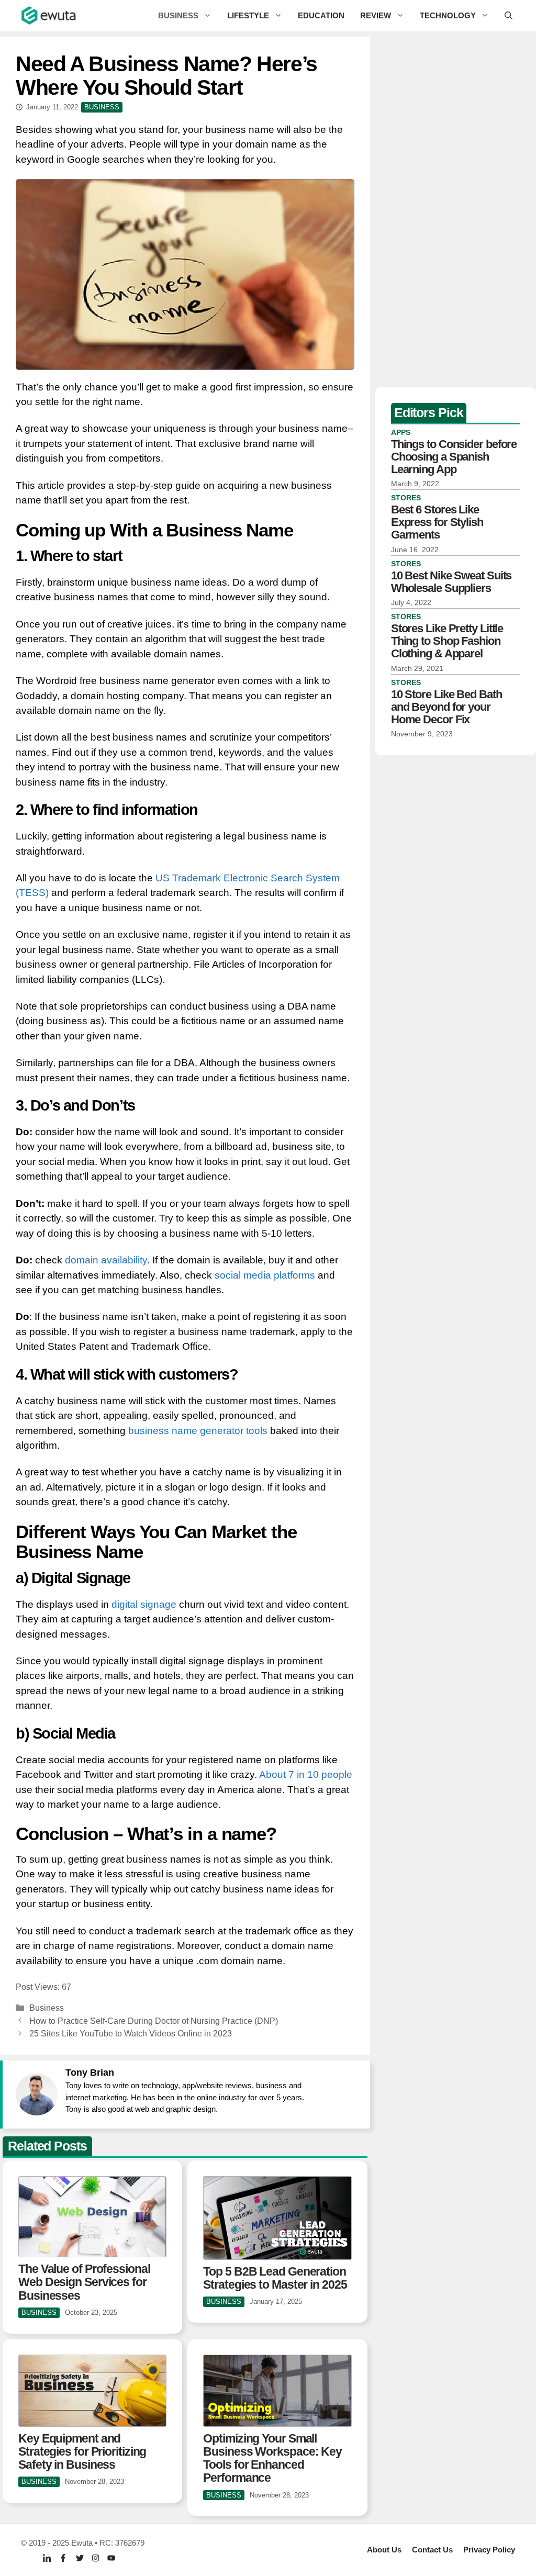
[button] (509, 16)
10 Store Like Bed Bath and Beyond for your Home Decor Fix (446, 707)
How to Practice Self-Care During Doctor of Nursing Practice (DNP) (154, 2021)
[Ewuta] (49, 16)
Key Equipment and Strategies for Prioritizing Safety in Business (82, 2452)
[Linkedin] (47, 2558)
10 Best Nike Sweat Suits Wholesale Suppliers (451, 582)
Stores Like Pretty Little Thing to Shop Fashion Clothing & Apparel (447, 641)
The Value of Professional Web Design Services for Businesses (84, 2282)
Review (376, 15)
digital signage (143, 1604)
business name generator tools (198, 1431)
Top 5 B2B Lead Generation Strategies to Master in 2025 (275, 2278)
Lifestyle (248, 15)
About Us (384, 2550)
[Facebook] (63, 2558)
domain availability (105, 1260)
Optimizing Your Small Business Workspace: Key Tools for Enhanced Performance (272, 2458)
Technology (448, 15)
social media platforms (265, 1275)
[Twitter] (80, 2558)
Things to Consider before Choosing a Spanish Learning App (454, 457)
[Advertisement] (456, 209)
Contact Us (432, 2550)
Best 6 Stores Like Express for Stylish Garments (437, 522)
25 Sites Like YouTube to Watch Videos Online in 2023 (131, 2033)
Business (178, 15)
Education (321, 15)
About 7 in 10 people (306, 1774)
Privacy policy (489, 2550)
